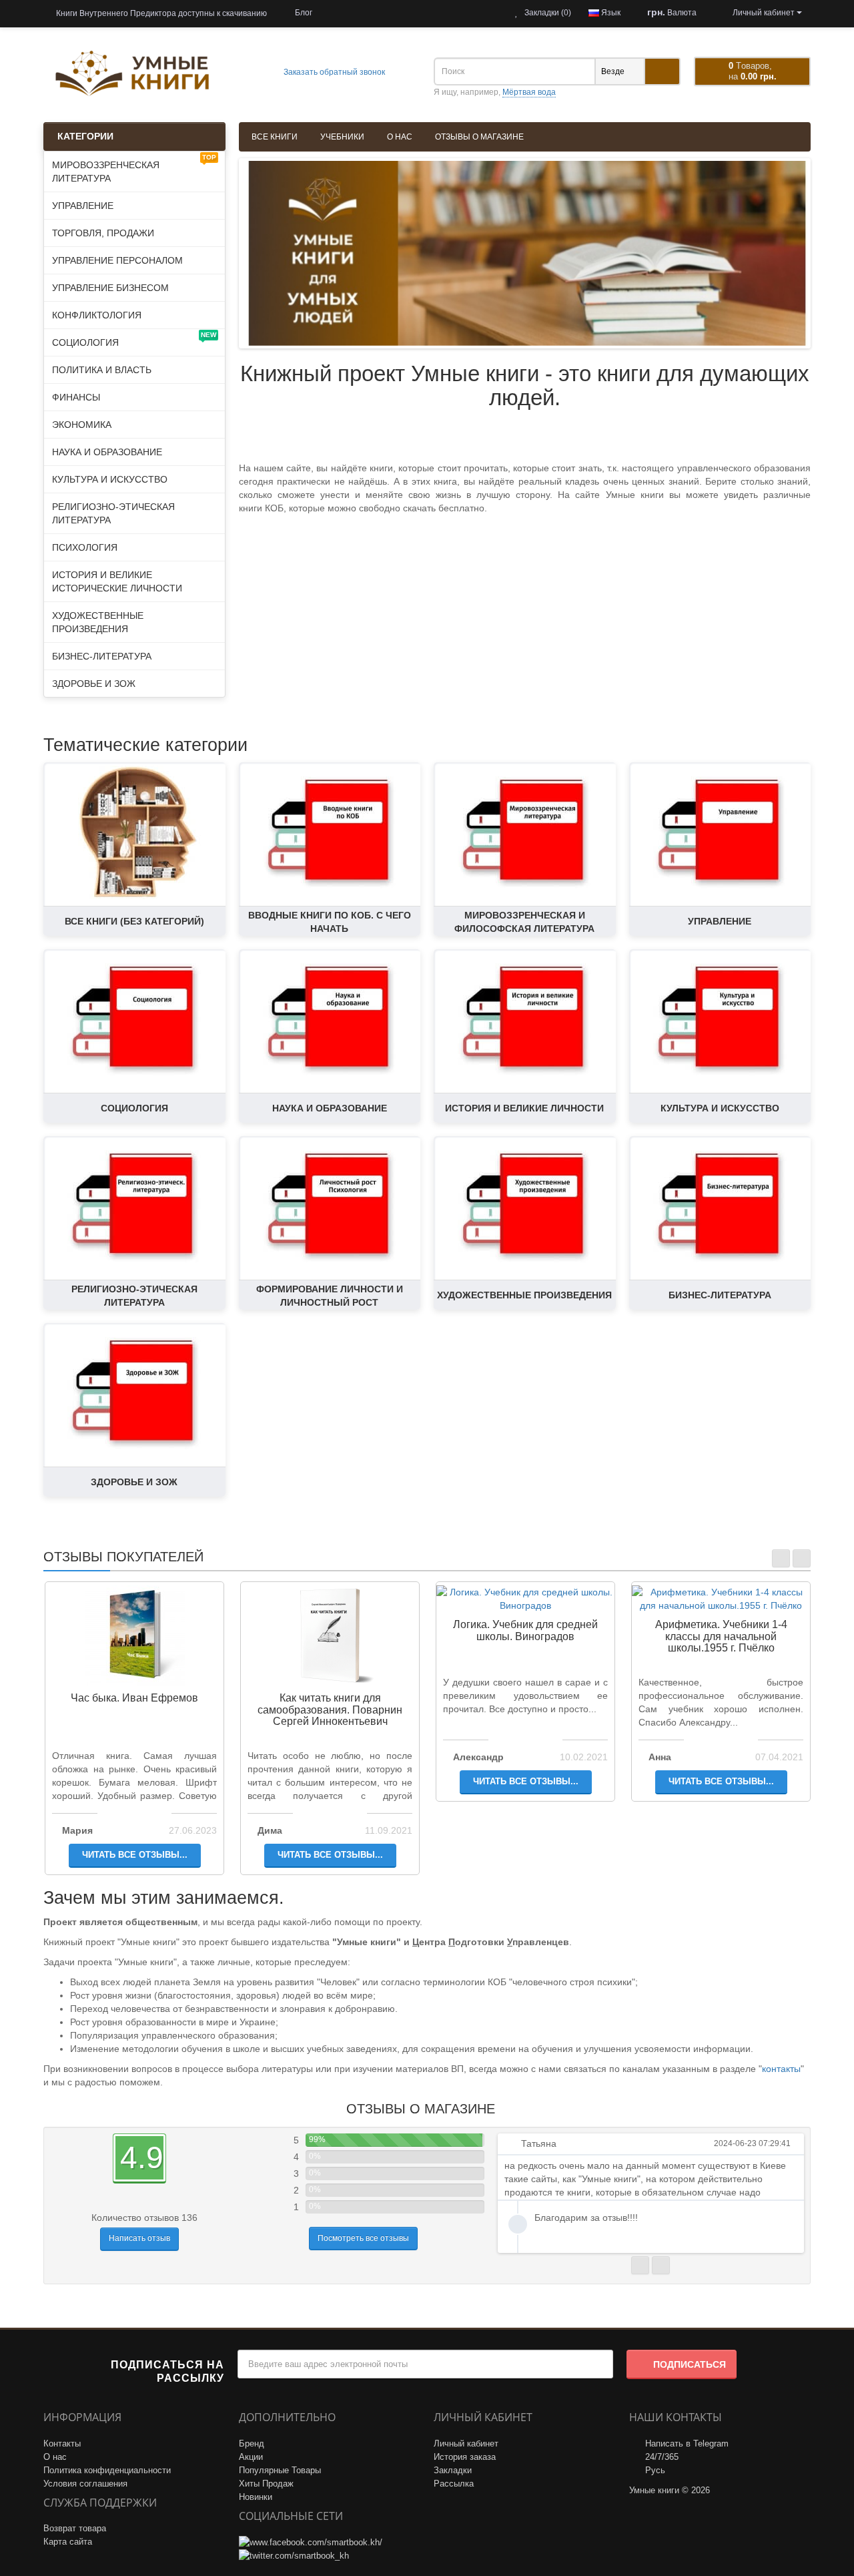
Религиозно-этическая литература (113, 513)
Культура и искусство (110, 479)
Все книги (275, 137)
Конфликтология (97, 315)
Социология (134, 339)
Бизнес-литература (102, 656)
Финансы (76, 397)
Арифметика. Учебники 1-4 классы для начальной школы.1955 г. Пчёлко (721, 1636)
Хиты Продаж (266, 2484)
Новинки (256, 2497)
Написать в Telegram (687, 2443)
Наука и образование (107, 452)
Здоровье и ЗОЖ (94, 684)
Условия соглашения (85, 2484)
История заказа (465, 2457)
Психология (85, 547)
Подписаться (690, 2364)
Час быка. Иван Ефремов (134, 1698)
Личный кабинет (466, 2443)
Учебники (342, 137)
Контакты (62, 2443)
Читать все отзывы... (135, 1855)
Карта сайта (68, 2542)
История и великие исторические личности (117, 581)
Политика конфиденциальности (107, 2470)
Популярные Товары (280, 2470)
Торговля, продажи (103, 233)
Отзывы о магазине (479, 137)
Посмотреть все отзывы (363, 2238)
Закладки (453, 2470)
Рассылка (454, 2484)
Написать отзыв (139, 2238)
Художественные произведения (98, 622)
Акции (251, 2457)
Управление (83, 206)
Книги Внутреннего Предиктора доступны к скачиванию (160, 13)
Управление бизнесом (110, 288)
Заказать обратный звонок (333, 72)
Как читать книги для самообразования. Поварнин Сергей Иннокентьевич (330, 1710)
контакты (781, 2069)
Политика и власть (102, 370)
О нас (400, 137)
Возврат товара (75, 2528)
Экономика (82, 425)
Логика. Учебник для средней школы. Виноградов (525, 1630)
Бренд (252, 2443)
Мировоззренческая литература (134, 169)
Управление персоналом (117, 260)
